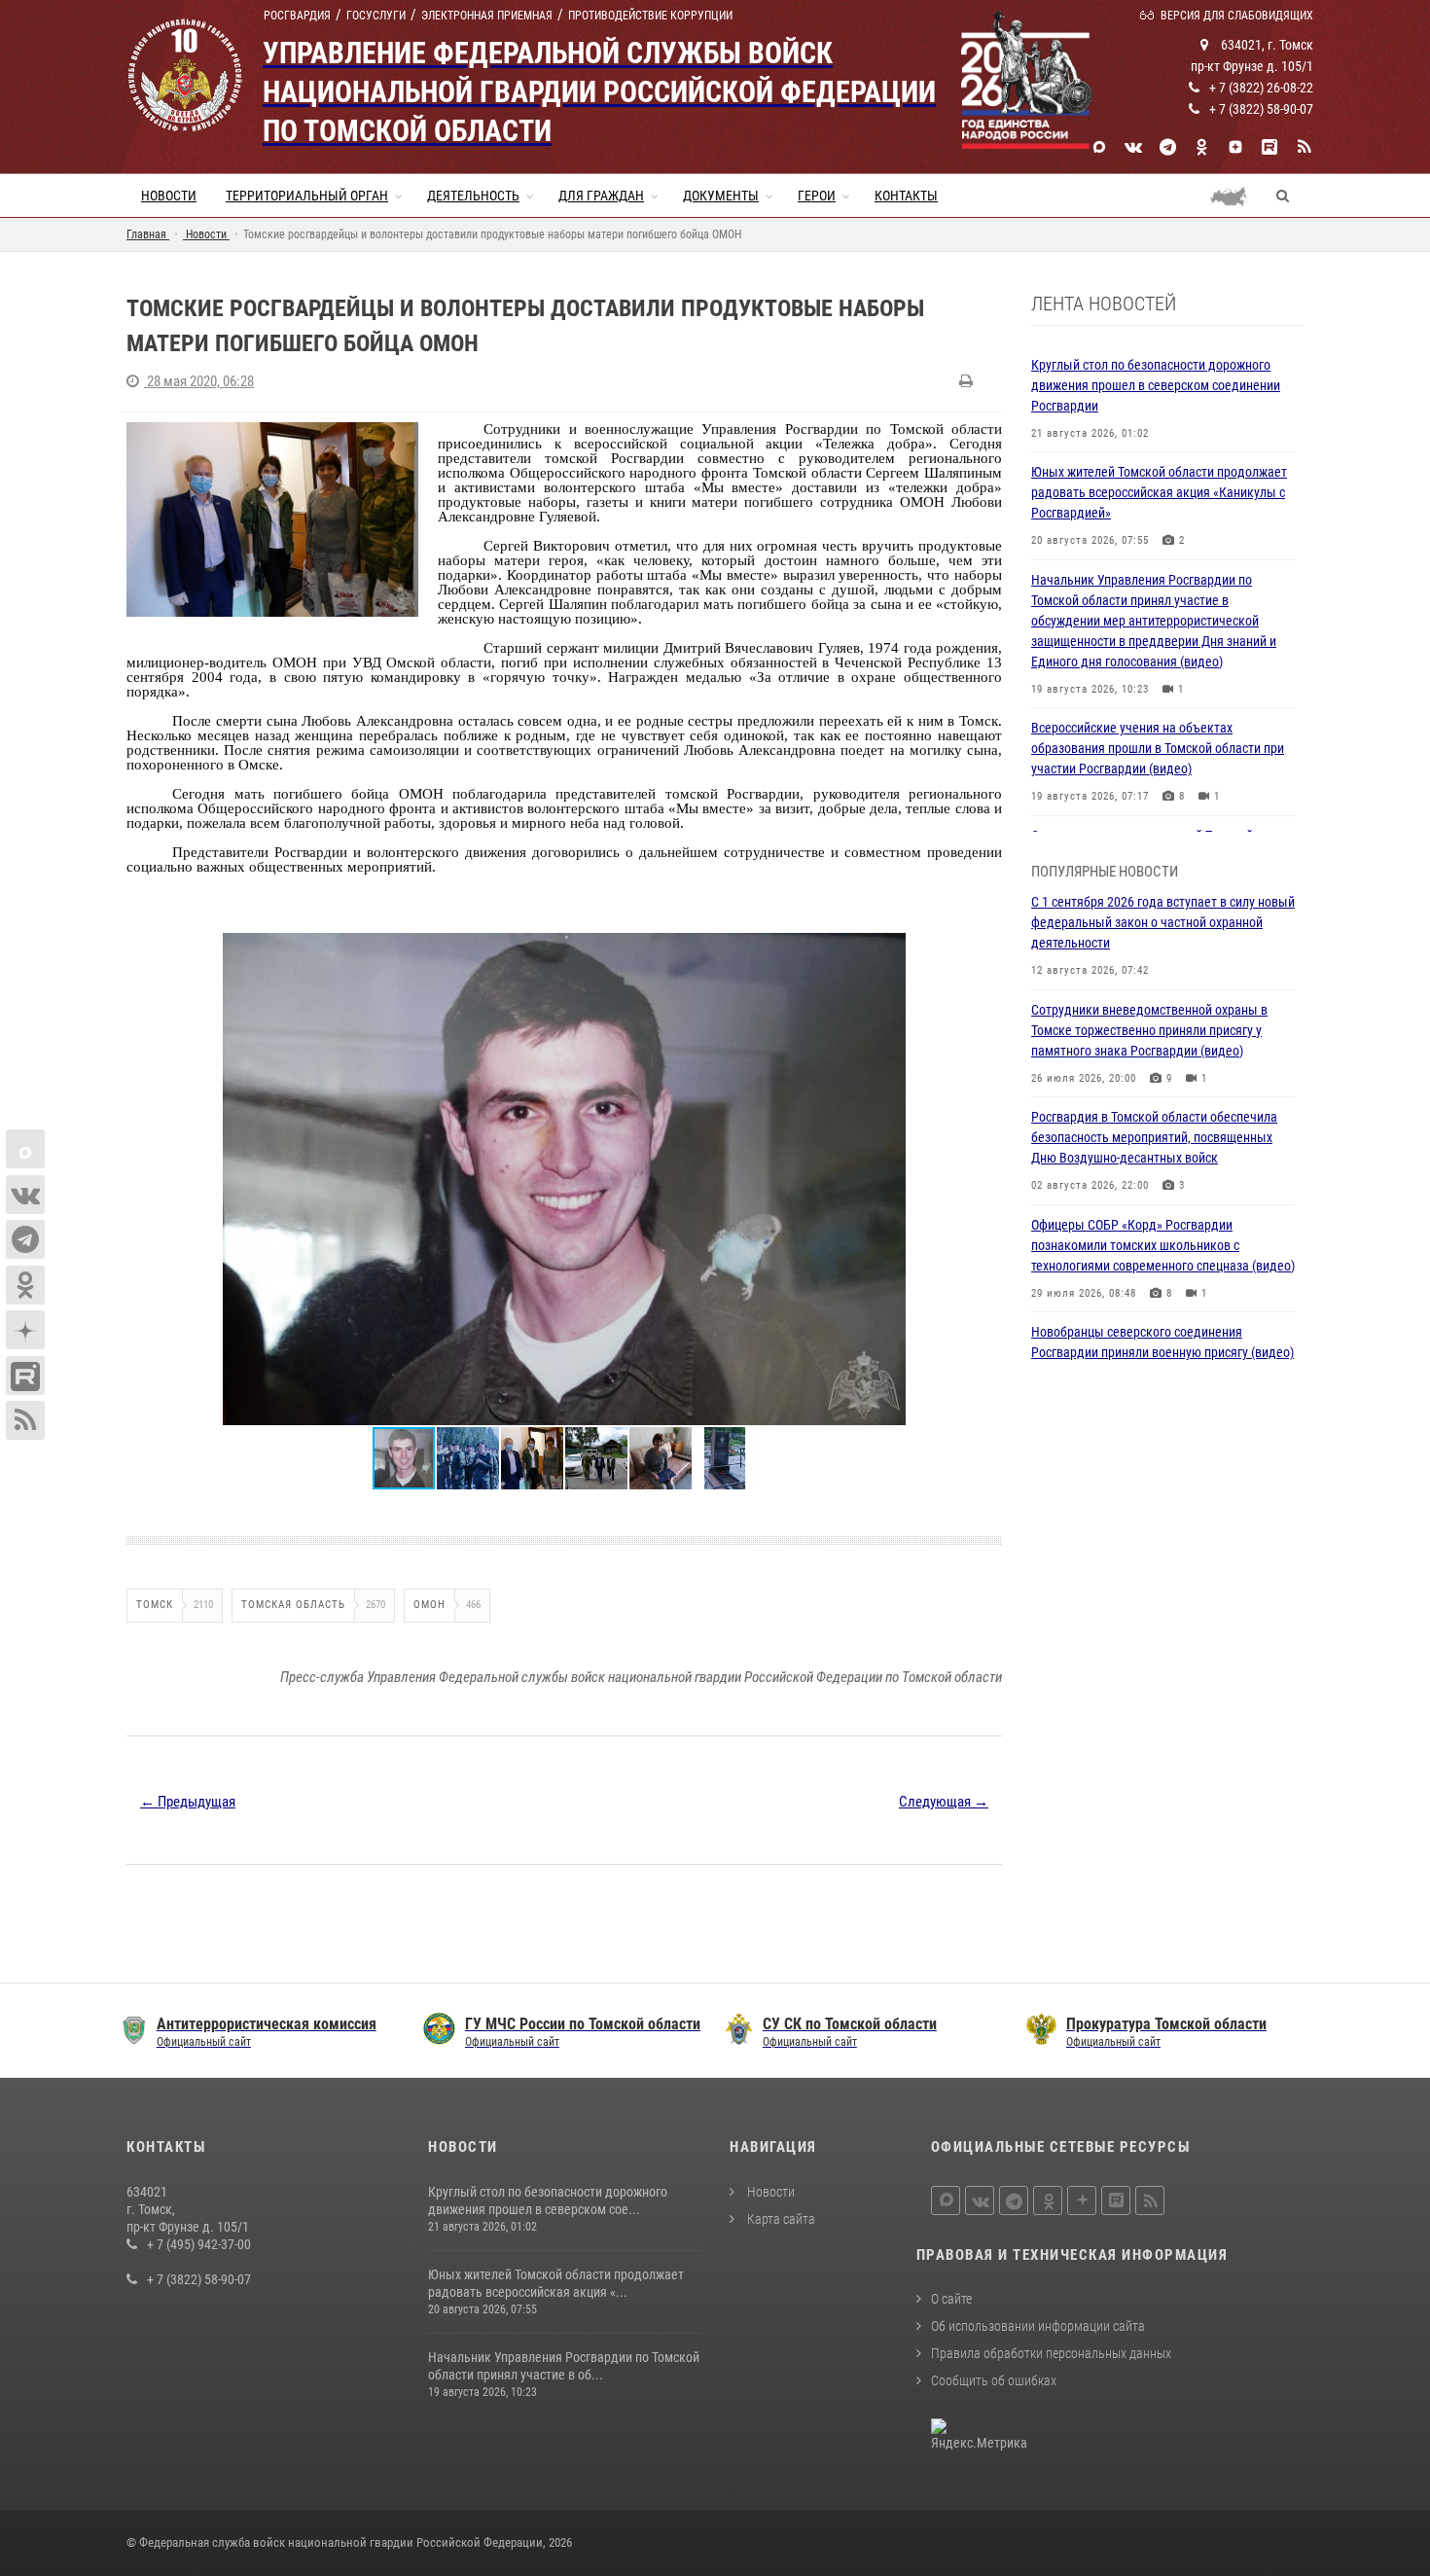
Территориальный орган (307, 196)
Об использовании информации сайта (1038, 2326)
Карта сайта (780, 2219)
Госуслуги (376, 16)
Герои (817, 196)
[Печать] (968, 381)
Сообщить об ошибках (994, 2380)
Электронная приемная (487, 16)
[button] (984, 950)
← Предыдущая (188, 1802)
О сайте (951, 2299)
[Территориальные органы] (1236, 196)
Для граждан (601, 196)
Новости (169, 196)
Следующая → (944, 1802)
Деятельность (473, 196)
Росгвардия (297, 16)
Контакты (906, 196)
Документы (721, 196)
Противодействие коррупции (650, 16)
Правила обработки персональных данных (1051, 2353)
